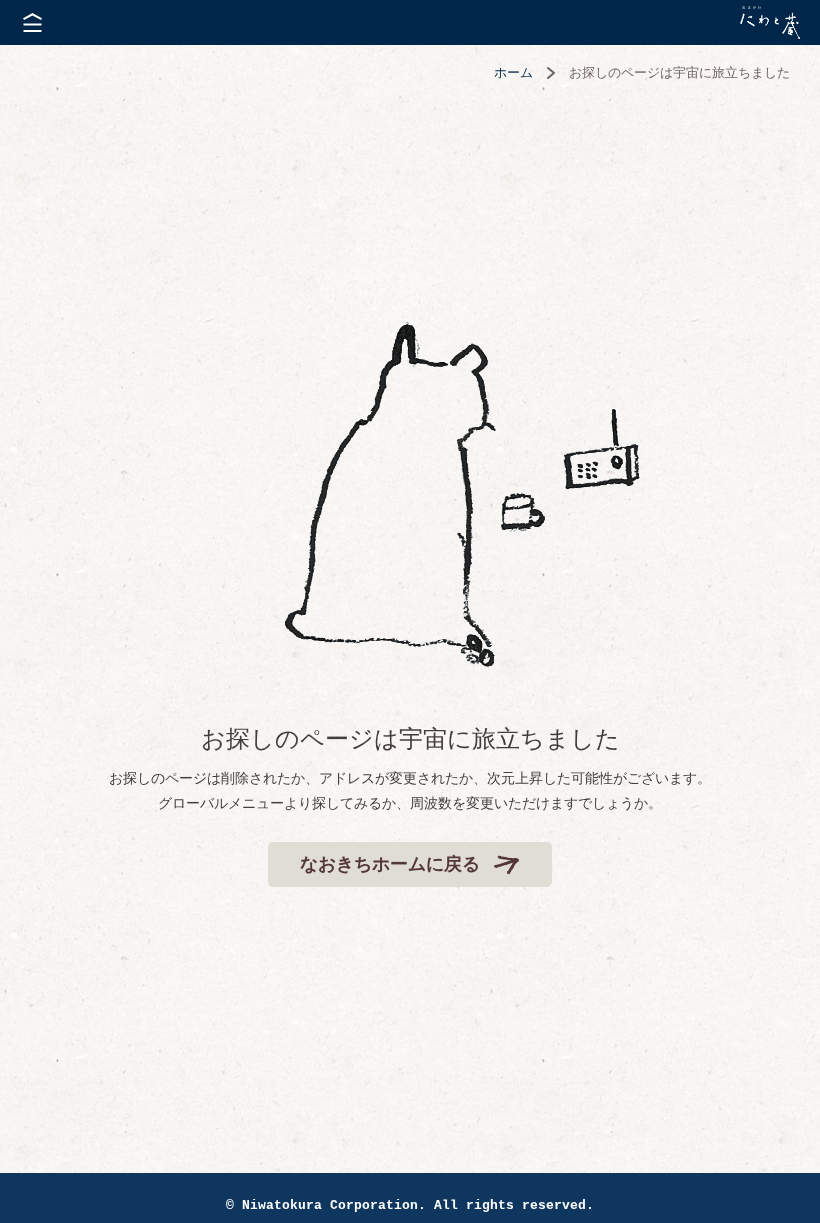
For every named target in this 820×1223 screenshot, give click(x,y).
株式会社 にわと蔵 (770, 22)
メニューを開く (32, 22)
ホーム (513, 72)
